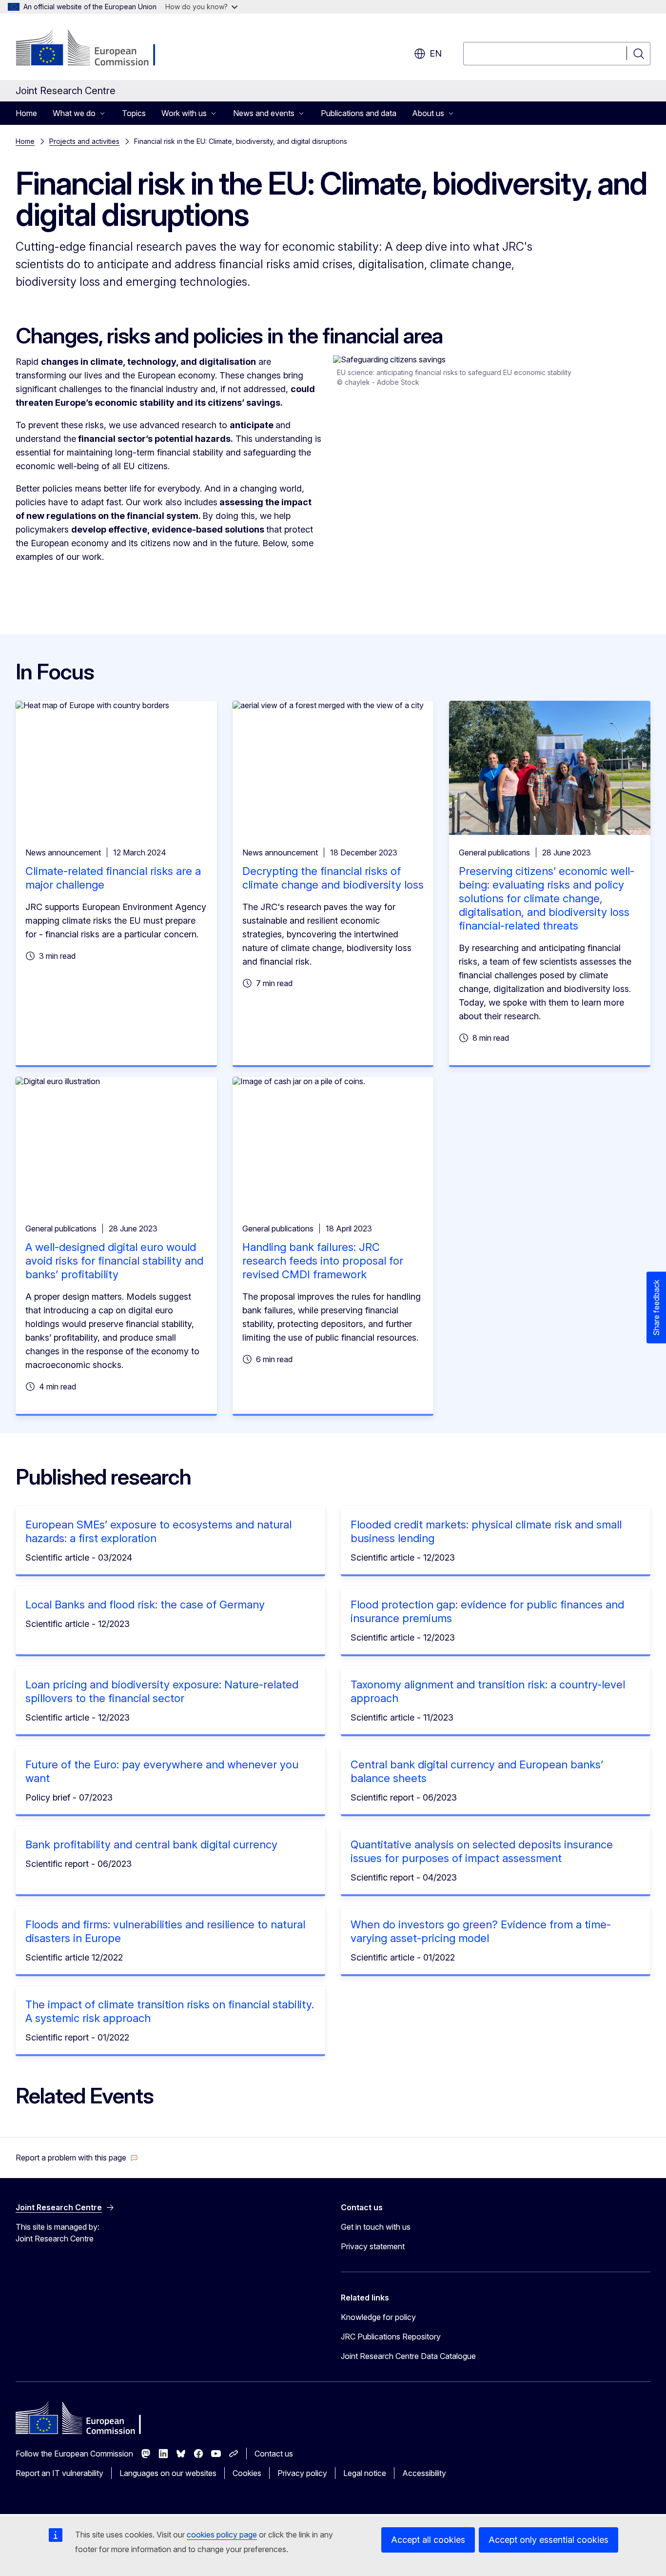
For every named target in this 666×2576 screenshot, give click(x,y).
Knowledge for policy (378, 2317)
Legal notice (365, 2473)
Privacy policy (302, 2473)
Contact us (274, 2454)
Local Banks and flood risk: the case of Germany (145, 1605)
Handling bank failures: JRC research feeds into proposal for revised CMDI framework (323, 1261)
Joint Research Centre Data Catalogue (408, 2356)
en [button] (436, 53)
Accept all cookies (428, 2540)
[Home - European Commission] (94, 49)
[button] (77, 2158)
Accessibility (424, 2473)
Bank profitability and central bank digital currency (151, 1844)
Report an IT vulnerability (59, 2473)
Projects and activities (84, 141)
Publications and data (359, 113)
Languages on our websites (168, 2473)
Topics (134, 113)
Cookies (247, 2473)
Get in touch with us (376, 2227)
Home (26, 113)
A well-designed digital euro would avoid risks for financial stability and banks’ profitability (114, 1261)
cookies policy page (222, 2535)
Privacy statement (373, 2246)
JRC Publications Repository (391, 2337)
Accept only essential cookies (548, 2540)
